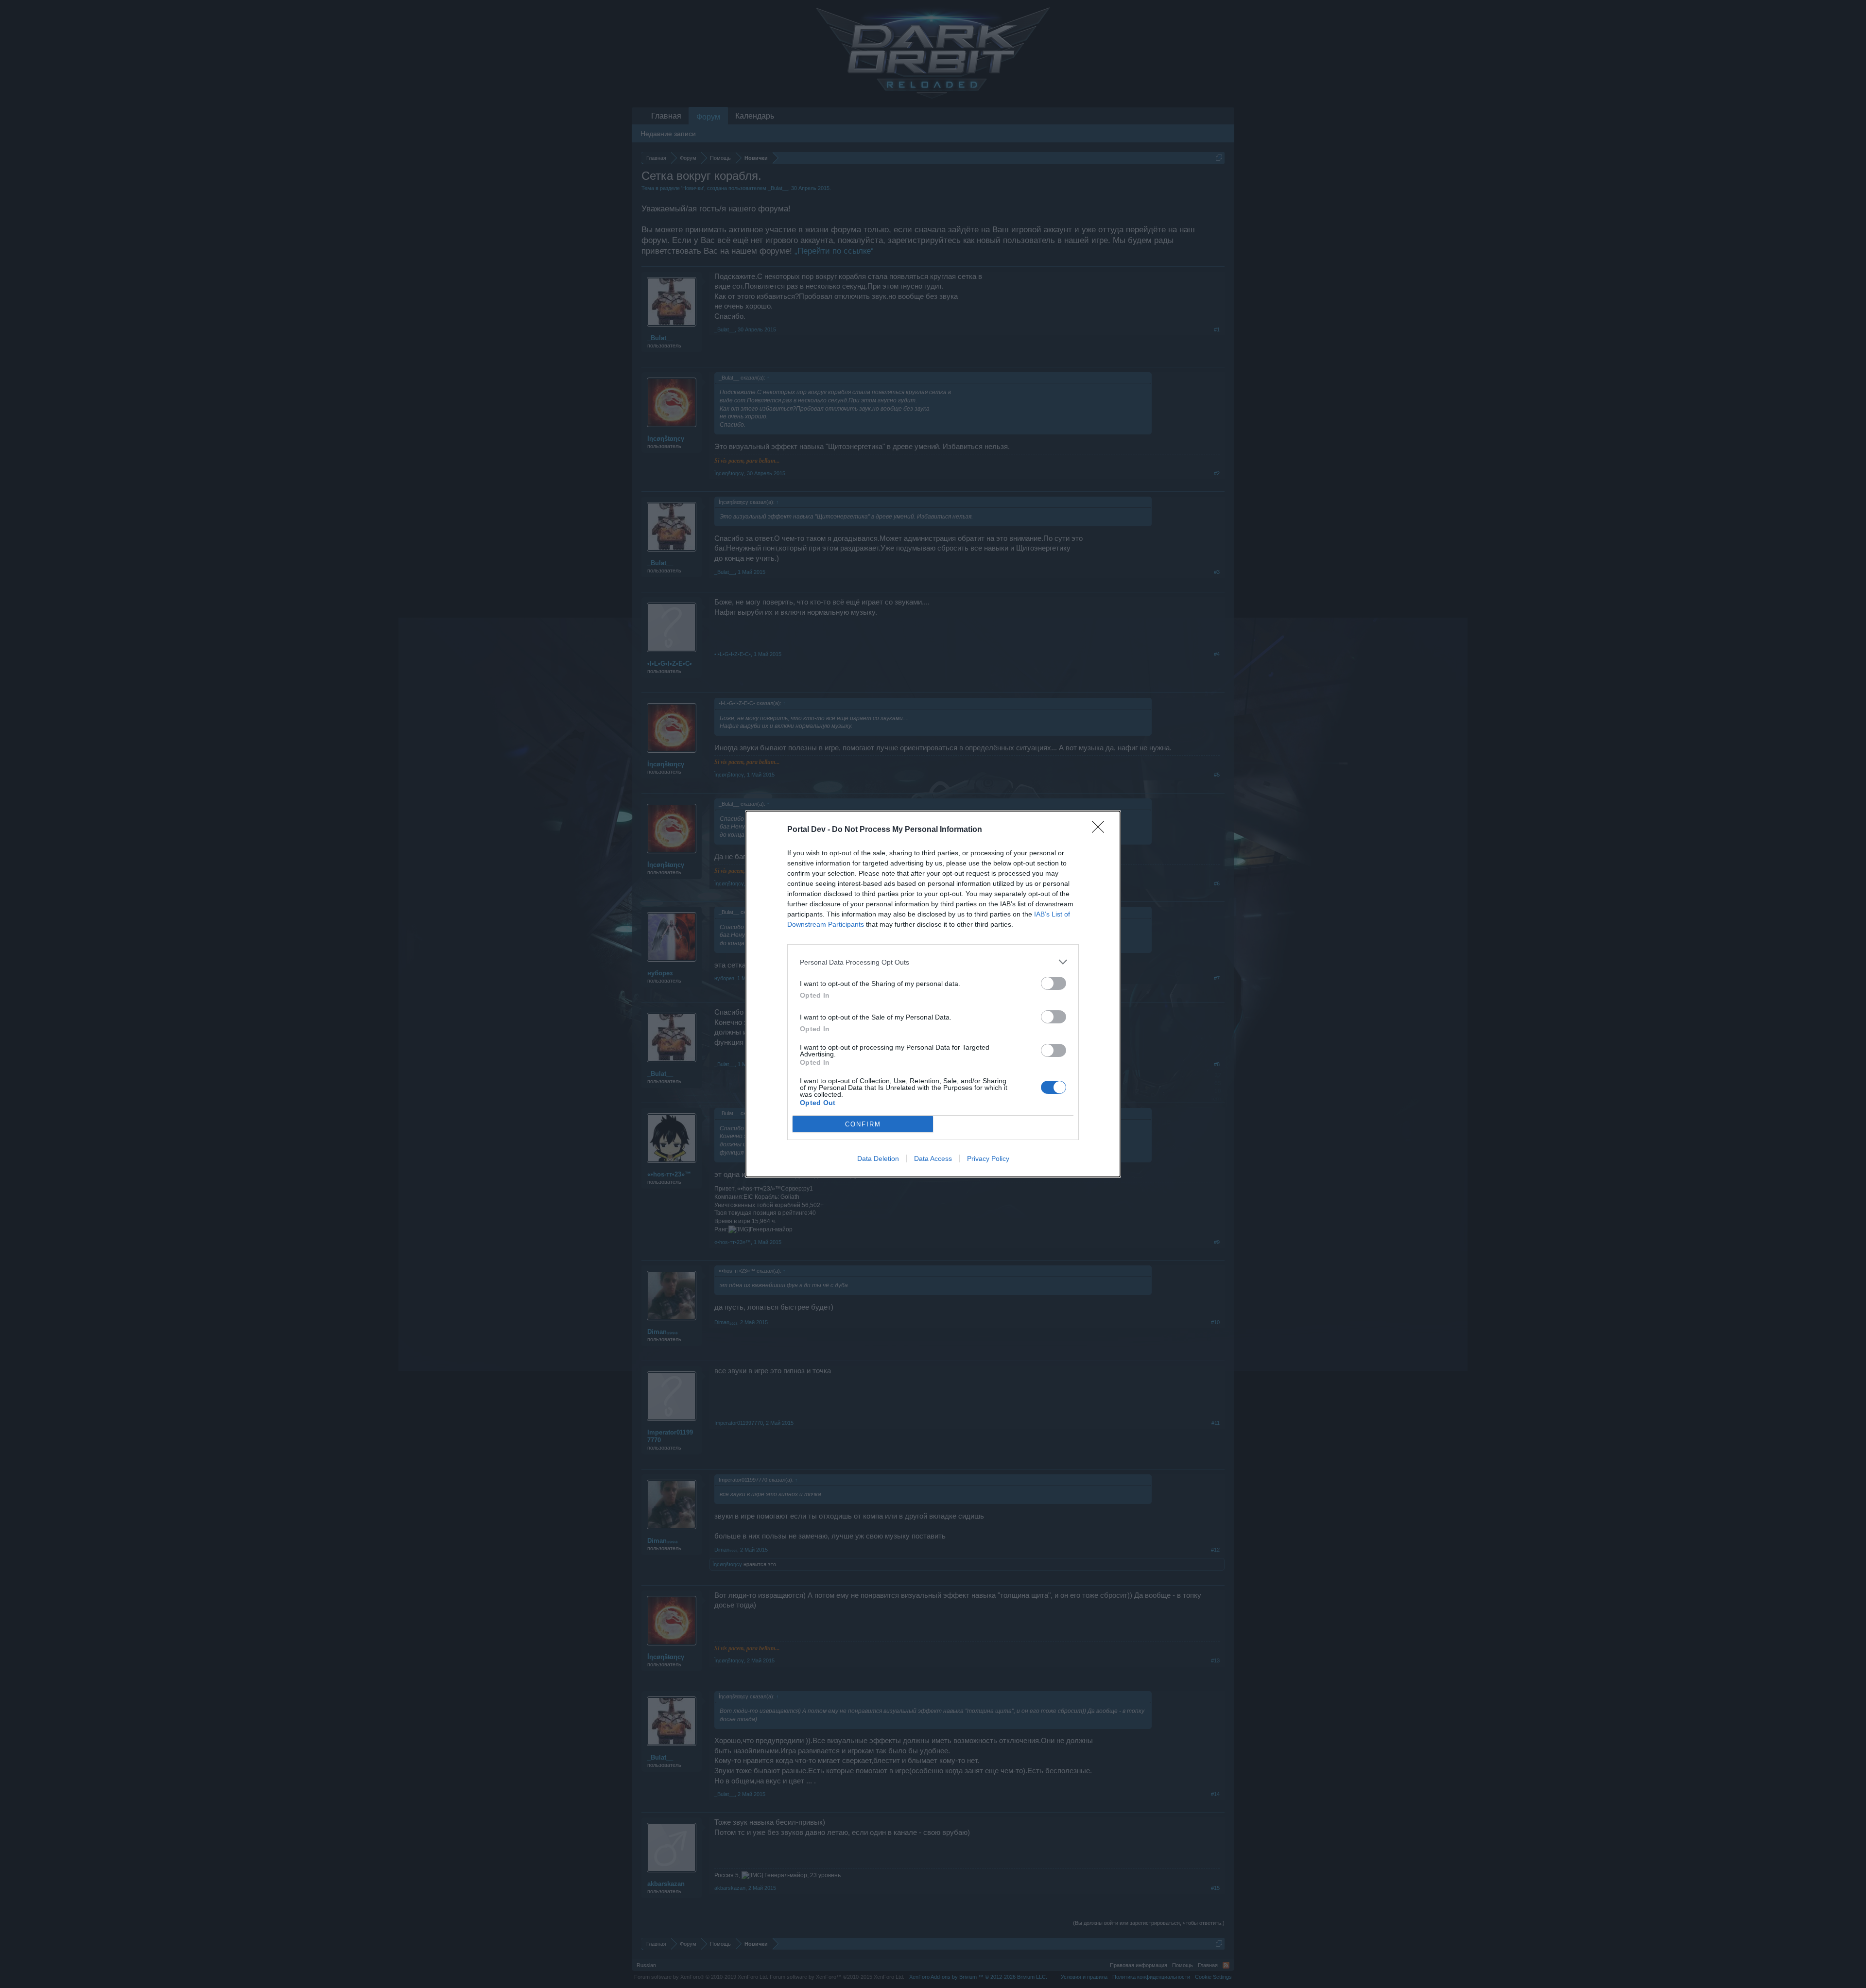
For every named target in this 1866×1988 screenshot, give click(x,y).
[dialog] (933, 994)
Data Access (933, 1158)
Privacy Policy (988, 1158)
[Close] (1101, 830)
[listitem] (933, 962)
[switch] (1054, 983)
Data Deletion (878, 1158)
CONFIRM (863, 1124)
